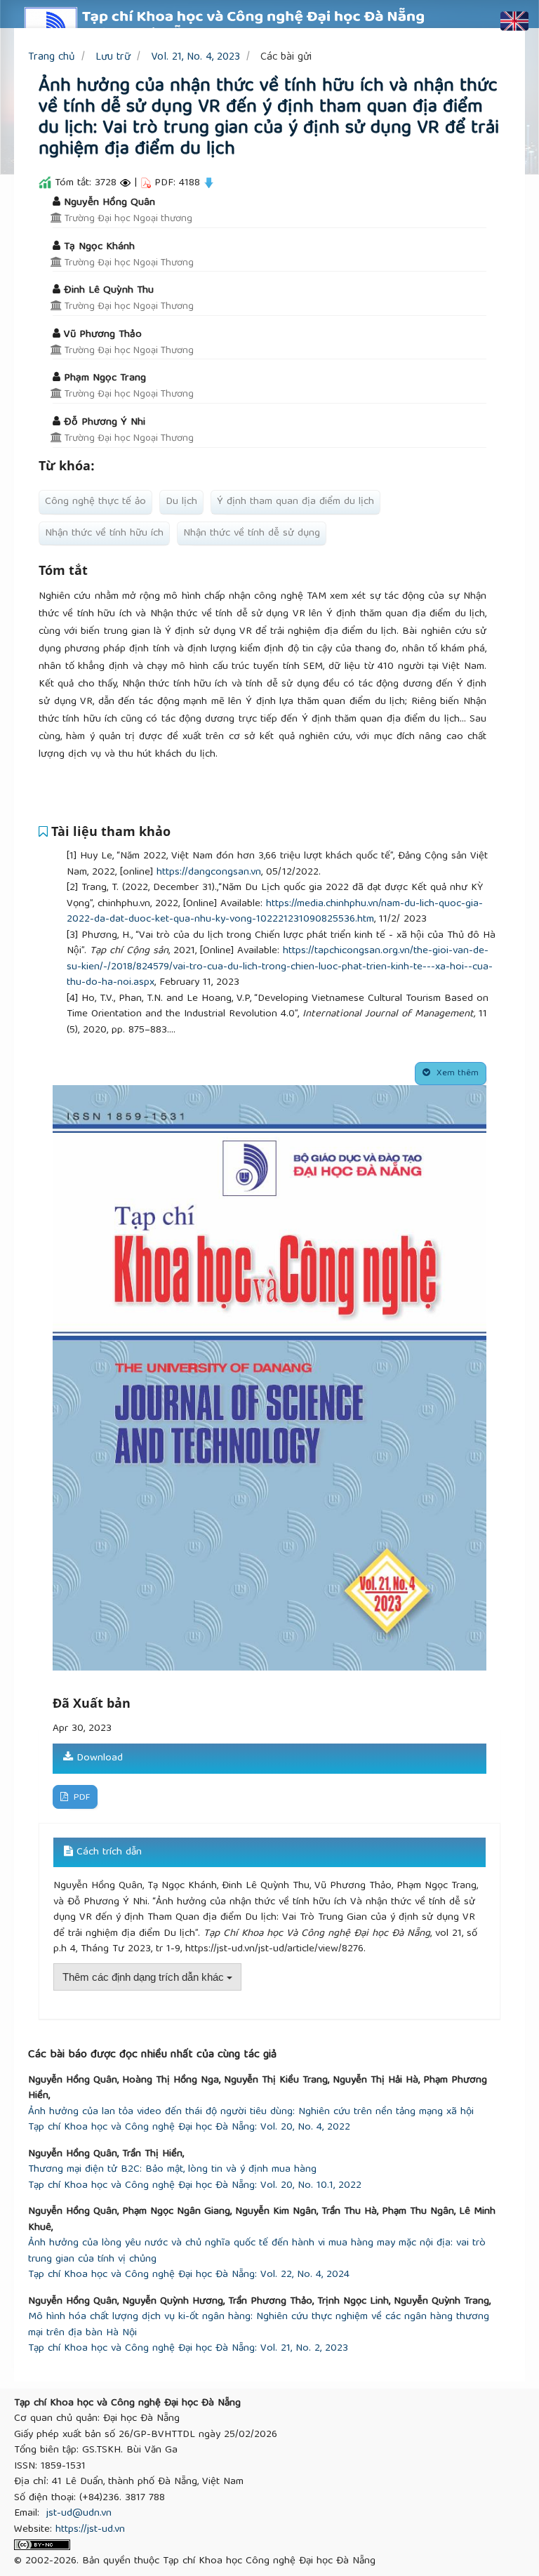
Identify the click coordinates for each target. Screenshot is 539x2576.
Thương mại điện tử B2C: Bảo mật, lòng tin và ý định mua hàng (172, 2170)
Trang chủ (52, 57)
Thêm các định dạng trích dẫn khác (145, 1977)
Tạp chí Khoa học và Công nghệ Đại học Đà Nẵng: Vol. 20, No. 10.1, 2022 (195, 2186)
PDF (80, 1798)
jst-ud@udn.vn (79, 2514)
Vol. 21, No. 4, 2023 (195, 57)
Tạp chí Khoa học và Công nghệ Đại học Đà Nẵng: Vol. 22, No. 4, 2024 (189, 2275)
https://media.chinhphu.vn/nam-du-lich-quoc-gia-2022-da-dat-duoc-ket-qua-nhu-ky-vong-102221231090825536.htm (275, 912)
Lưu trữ (113, 57)
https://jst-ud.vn (90, 2530)
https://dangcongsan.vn (209, 872)
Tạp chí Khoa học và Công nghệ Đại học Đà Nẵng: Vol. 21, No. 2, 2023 (188, 2349)
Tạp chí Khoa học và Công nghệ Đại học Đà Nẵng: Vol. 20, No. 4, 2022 (189, 2128)
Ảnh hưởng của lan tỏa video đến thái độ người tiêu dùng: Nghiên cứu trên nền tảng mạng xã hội (251, 2112)
